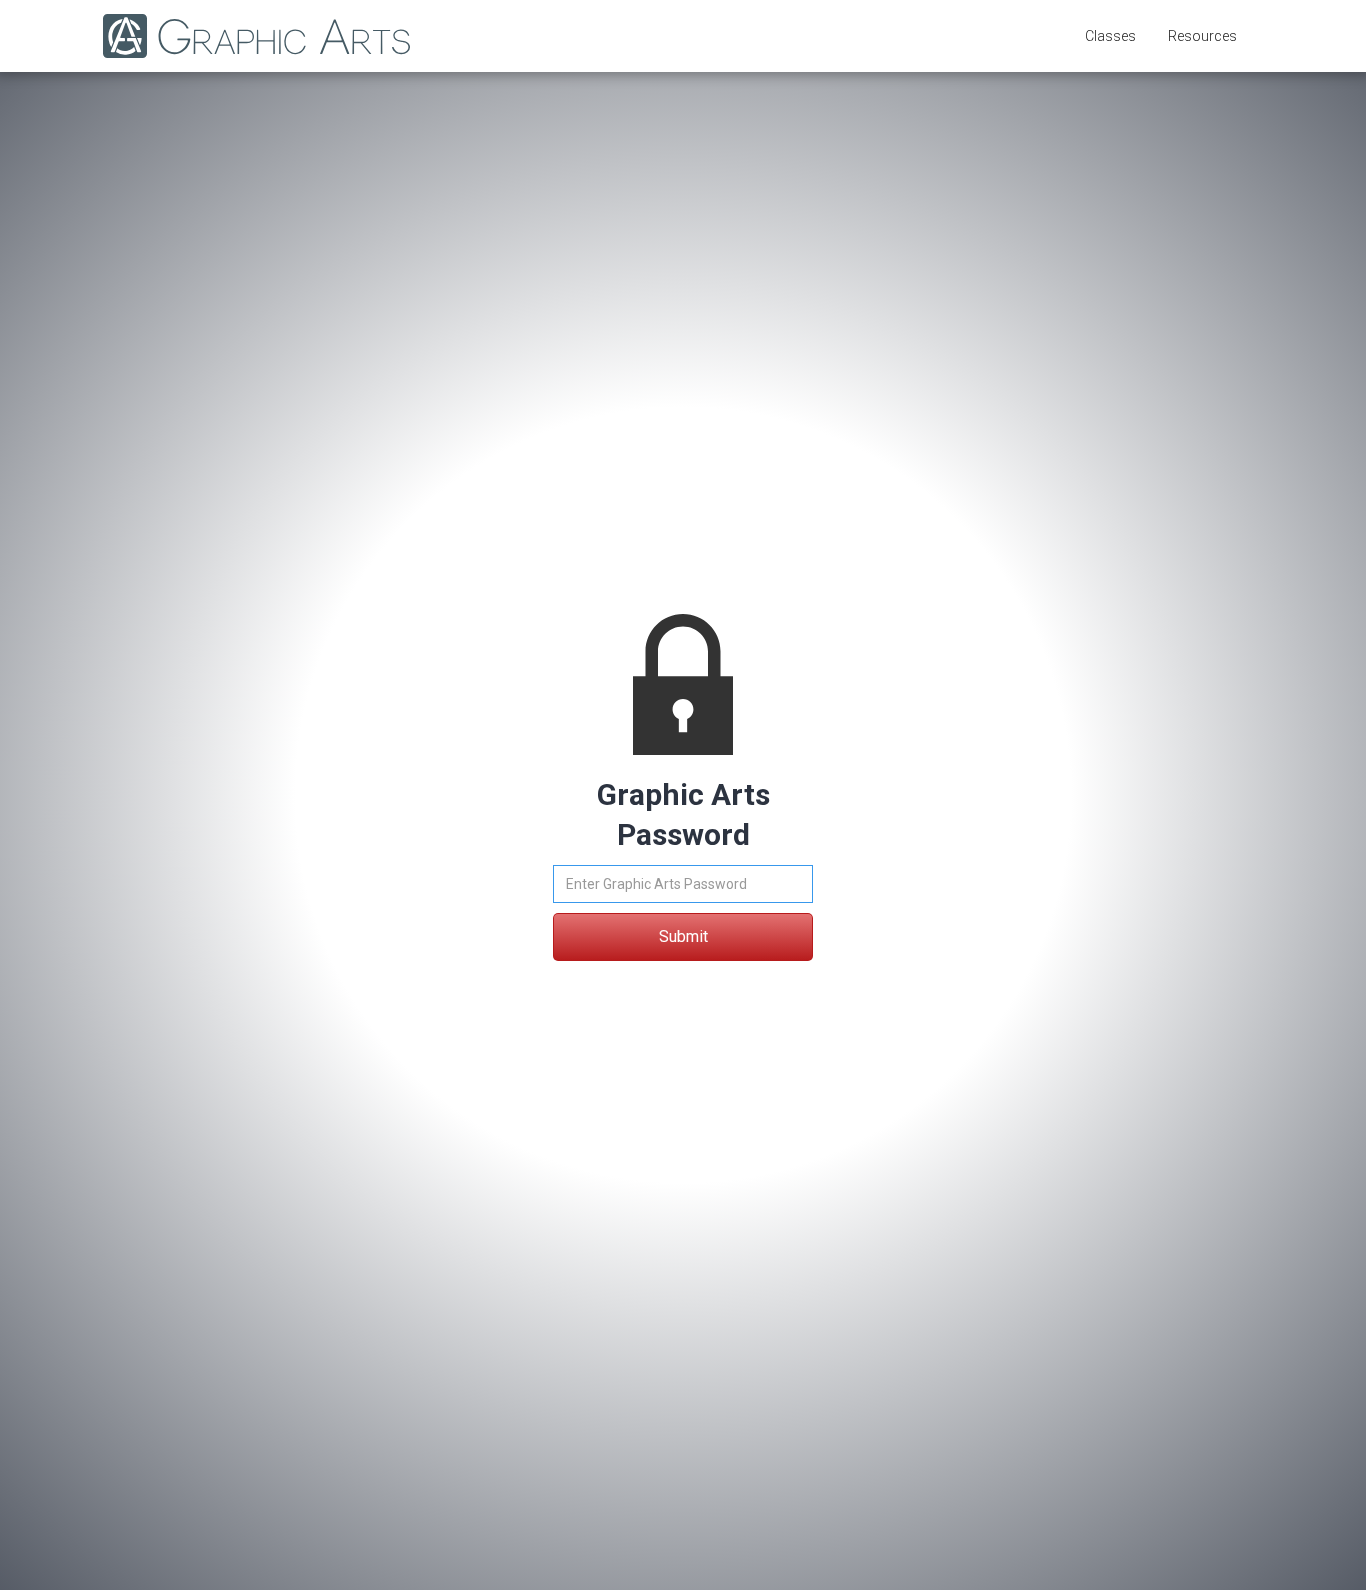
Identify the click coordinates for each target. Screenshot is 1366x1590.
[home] (246, 36)
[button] (1110, 36)
